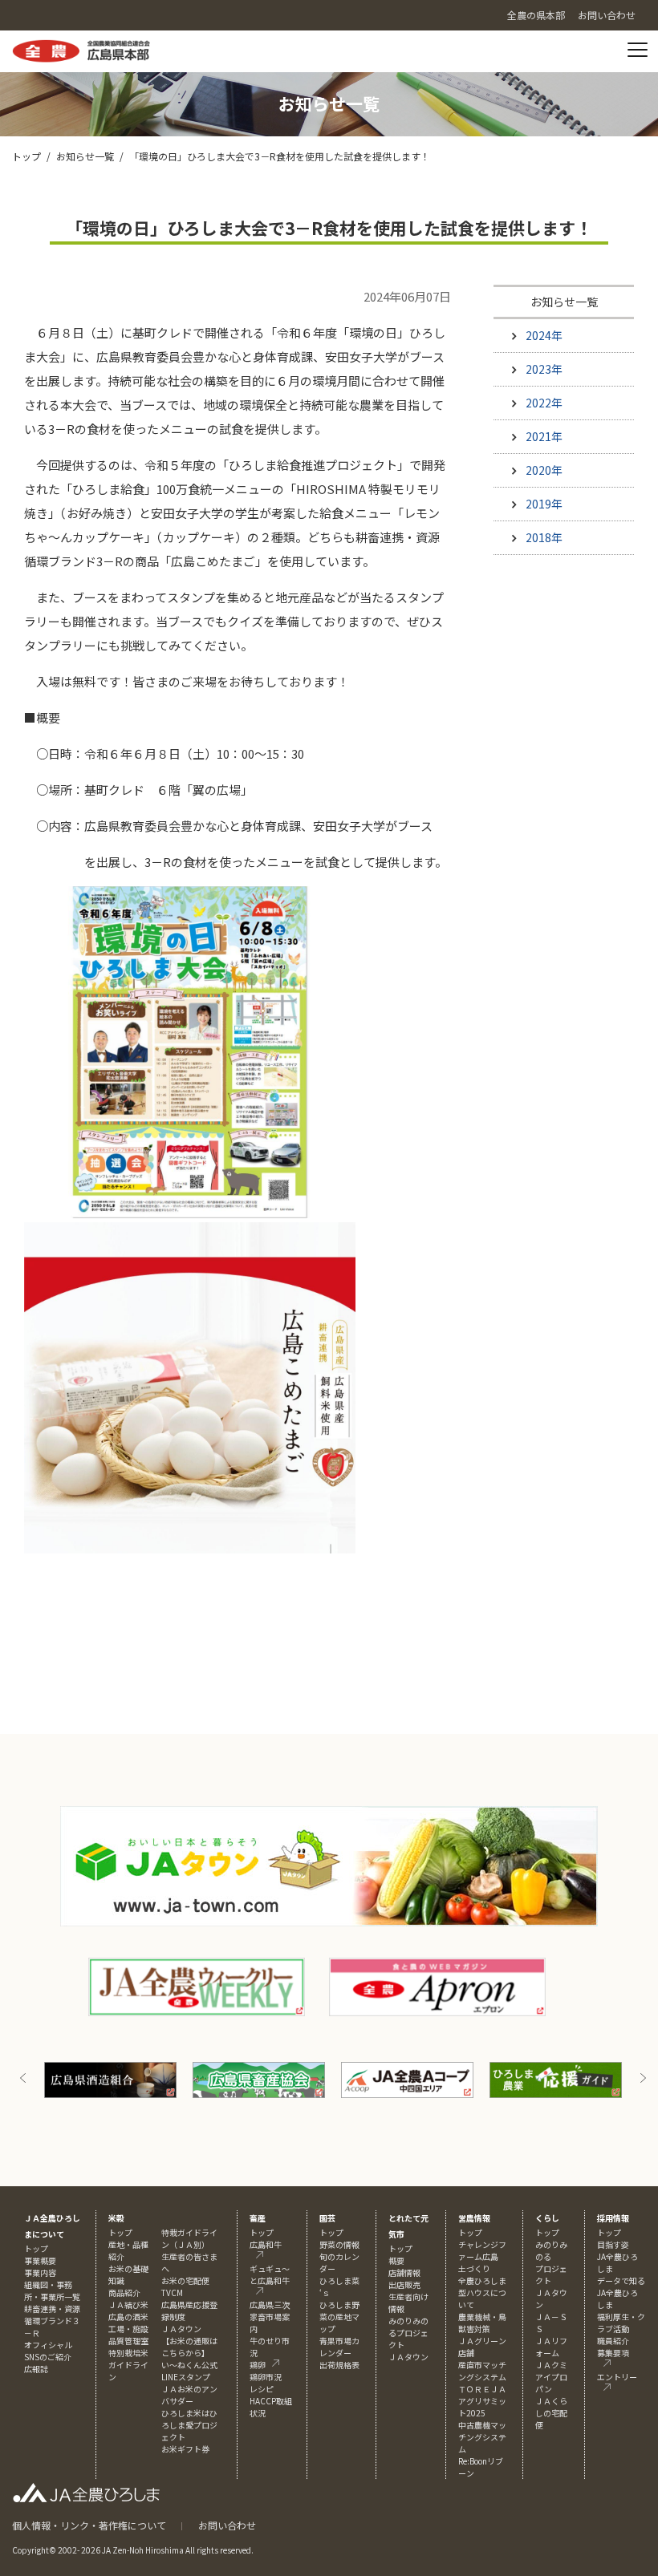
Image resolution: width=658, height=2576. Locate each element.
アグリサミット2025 (482, 2407)
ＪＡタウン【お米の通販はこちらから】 (189, 2341)
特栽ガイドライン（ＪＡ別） (189, 2238)
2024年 (544, 335)
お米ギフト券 (185, 2449)
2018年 (544, 537)
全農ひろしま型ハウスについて (482, 2292)
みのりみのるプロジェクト (408, 2333)
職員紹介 (613, 2341)
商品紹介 (124, 2292)
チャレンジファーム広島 (482, 2250)
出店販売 (404, 2284)
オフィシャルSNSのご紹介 (48, 2351)
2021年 (544, 436)
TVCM (172, 2292)
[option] (124, 2080)
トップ (26, 156)
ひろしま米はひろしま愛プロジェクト (189, 2425)
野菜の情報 (339, 2244)
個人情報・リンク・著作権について (89, 2525)
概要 (396, 2260)
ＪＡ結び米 (128, 2305)
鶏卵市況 (266, 2377)
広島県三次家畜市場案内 (270, 2317)
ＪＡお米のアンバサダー (189, 2395)
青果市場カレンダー (339, 2347)
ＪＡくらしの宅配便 (551, 2413)
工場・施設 (128, 2329)
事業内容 (40, 2272)
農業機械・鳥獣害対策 (482, 2323)
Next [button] (643, 2078)
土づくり (474, 2268)
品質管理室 (128, 2341)
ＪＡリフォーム (551, 2347)
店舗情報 (404, 2272)
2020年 (544, 470)
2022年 (544, 403)
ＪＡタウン (408, 2357)
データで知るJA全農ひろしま (621, 2292)
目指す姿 (613, 2244)
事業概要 (40, 2260)
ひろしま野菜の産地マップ (339, 2317)
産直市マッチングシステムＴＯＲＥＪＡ (482, 2377)
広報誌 (36, 2369)
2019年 (544, 504)
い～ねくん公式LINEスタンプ (189, 2371)
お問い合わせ (227, 2525)
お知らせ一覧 (85, 156)
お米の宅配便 (185, 2280)
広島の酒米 (128, 2317)
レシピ (262, 2389)
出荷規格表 (339, 2365)
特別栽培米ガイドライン (128, 2365)
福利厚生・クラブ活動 (621, 2323)
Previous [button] (23, 2078)
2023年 (544, 369)
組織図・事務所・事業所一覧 (52, 2290)
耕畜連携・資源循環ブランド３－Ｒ (52, 2321)
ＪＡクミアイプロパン (551, 2377)
